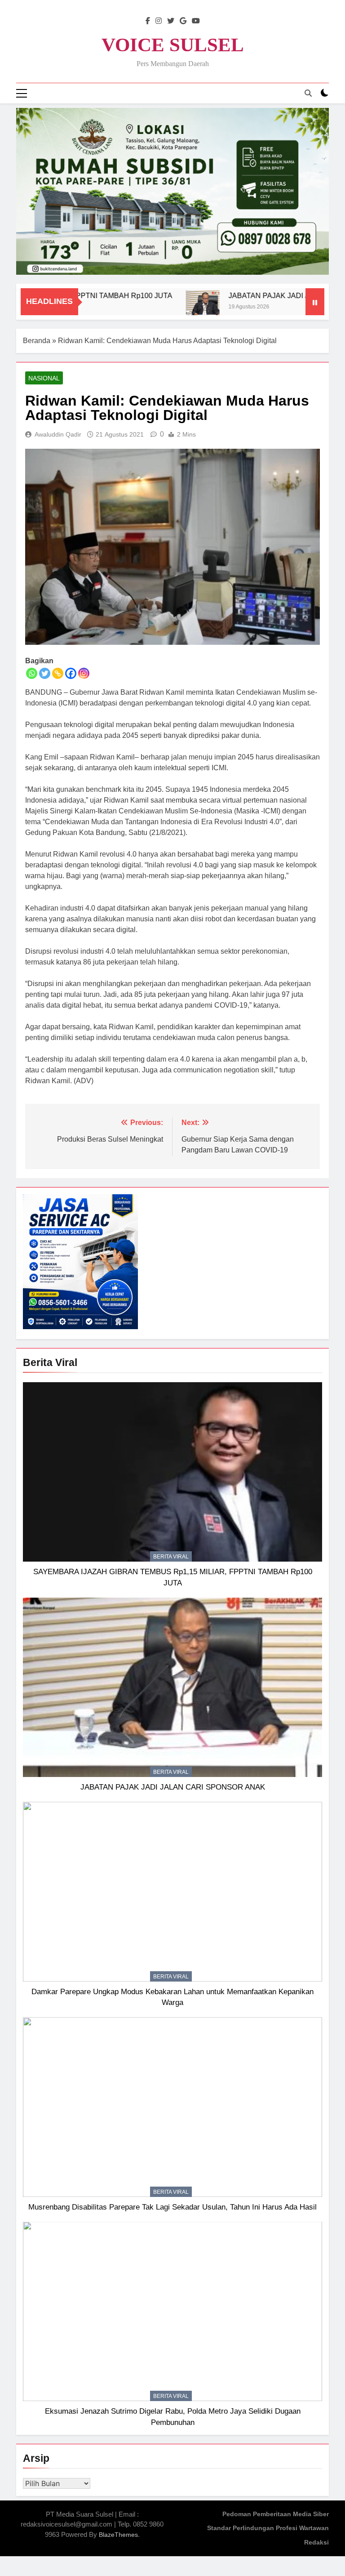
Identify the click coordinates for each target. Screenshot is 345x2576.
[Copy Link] (58, 673)
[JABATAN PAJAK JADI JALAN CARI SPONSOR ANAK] (170, 307)
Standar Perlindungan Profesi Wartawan (268, 2528)
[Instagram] (84, 673)
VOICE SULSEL (173, 45)
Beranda (37, 341)
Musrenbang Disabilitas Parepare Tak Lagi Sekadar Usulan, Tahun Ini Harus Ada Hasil (172, 2207)
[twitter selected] (171, 21)
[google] (183, 21)
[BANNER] (172, 191)
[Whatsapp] (32, 673)
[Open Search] (308, 93)
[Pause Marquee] (315, 302)
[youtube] (196, 21)
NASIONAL (44, 378)
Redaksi (316, 2542)
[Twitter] (45, 673)
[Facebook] (71, 673)
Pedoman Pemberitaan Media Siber (276, 2514)
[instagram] (159, 21)
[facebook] (148, 21)
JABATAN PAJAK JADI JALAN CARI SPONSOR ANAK (173, 1787)
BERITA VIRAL (171, 1557)
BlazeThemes (118, 2535)
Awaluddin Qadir (58, 434)
